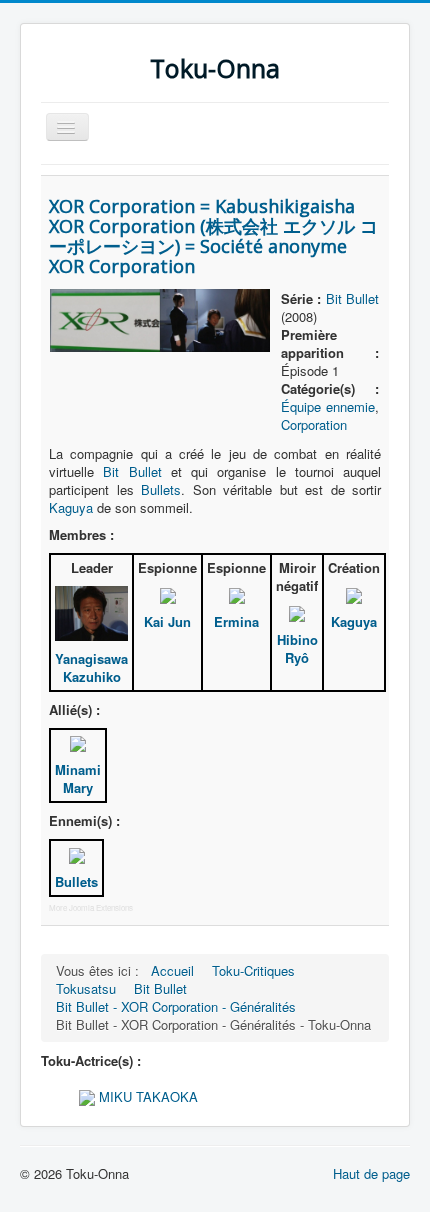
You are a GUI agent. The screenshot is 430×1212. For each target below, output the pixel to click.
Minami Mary (78, 778)
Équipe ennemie (328, 406)
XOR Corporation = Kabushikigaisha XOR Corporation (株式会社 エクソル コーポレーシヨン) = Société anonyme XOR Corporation (213, 236)
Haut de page (371, 1173)
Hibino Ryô (297, 648)
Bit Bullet (352, 298)
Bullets (161, 489)
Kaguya (71, 507)
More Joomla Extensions (91, 907)
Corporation (314, 424)
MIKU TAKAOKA (146, 1096)
